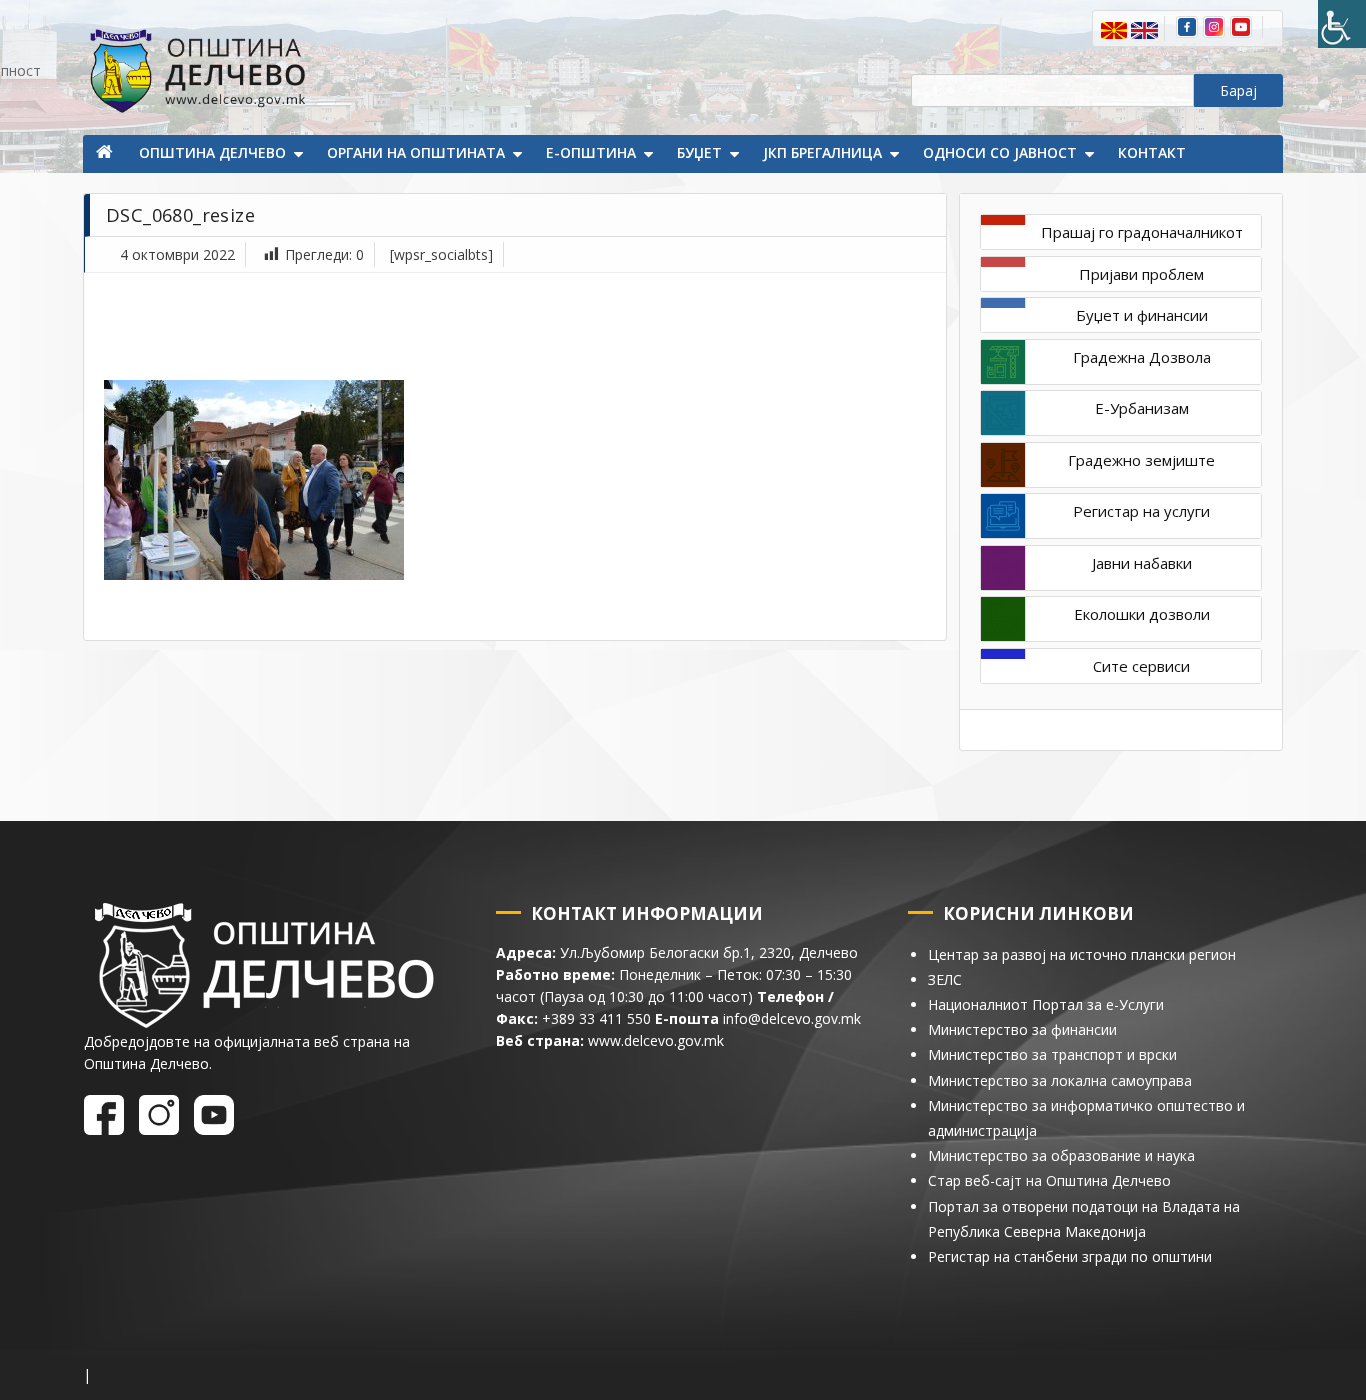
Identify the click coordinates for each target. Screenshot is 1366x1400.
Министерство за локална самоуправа (1060, 1080)
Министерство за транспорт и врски (1052, 1054)
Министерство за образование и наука (1061, 1155)
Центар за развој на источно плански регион (1082, 954)
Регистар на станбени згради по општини (1070, 1256)
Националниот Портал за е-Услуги (1046, 1004)
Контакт (1152, 152)
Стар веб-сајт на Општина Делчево (1049, 1180)
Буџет (699, 152)
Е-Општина (591, 152)
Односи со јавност (1000, 152)
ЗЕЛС (945, 979)
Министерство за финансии (1022, 1029)
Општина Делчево (212, 152)
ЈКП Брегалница (822, 152)
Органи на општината (416, 152)
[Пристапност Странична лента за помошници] (1342, 24)
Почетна (106, 154)
